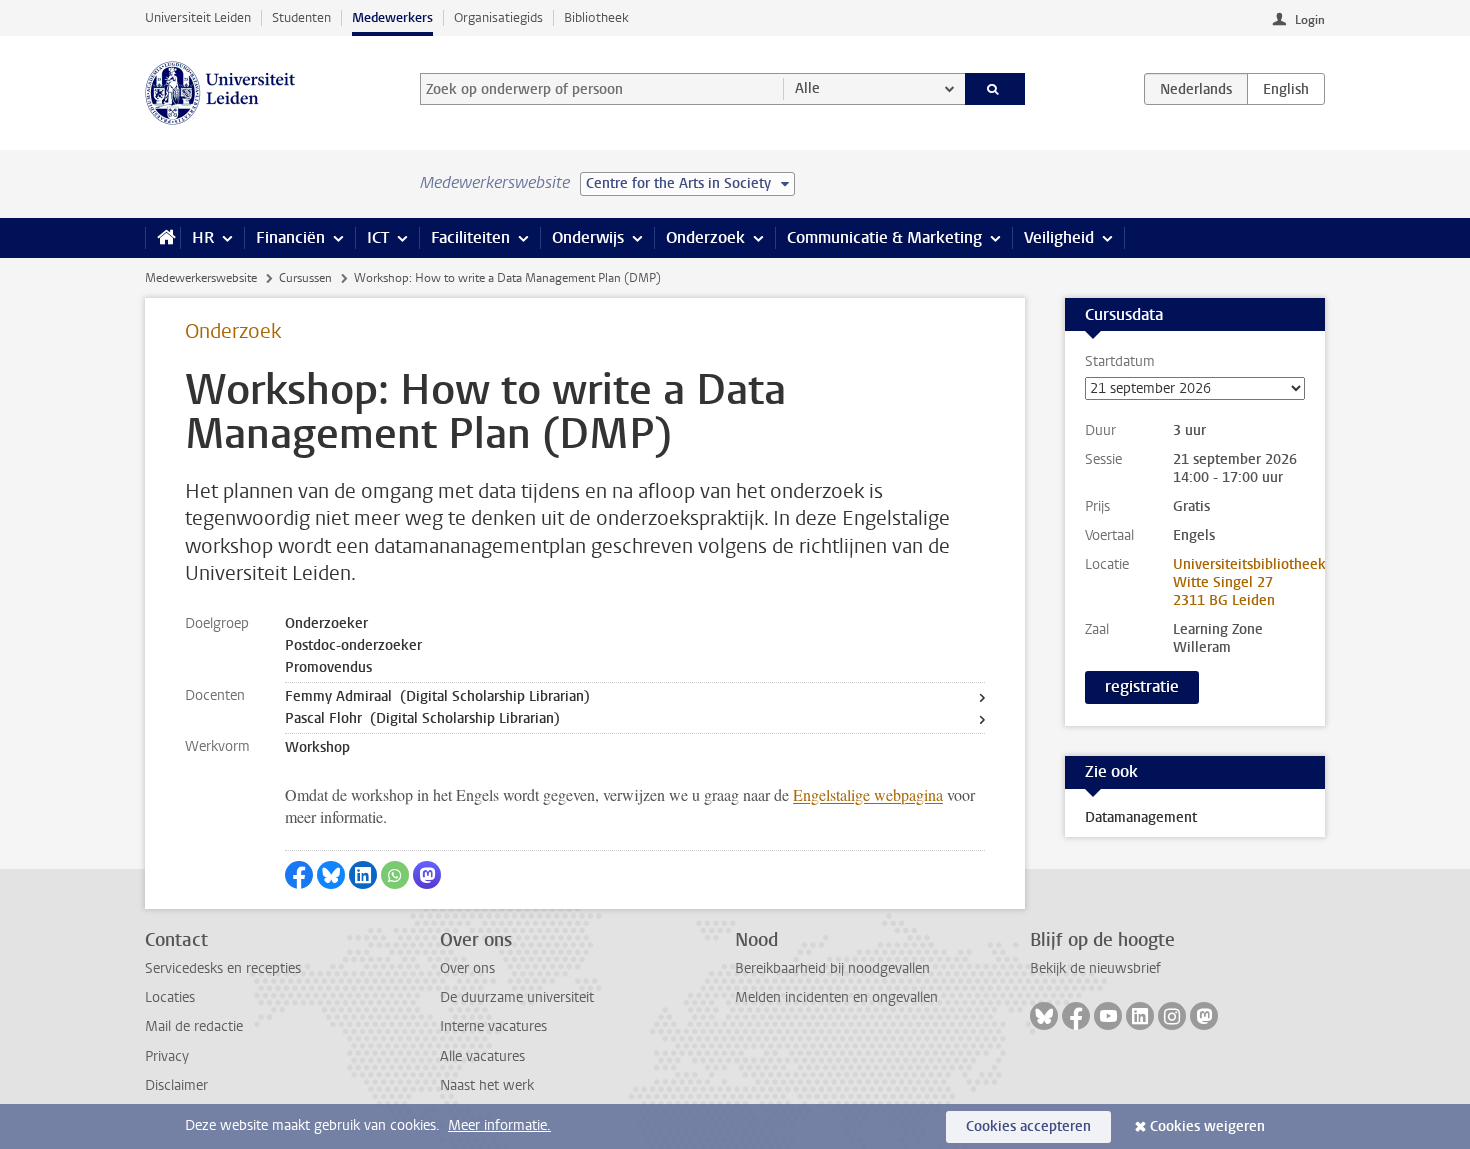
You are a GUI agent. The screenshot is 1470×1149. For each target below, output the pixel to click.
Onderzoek (705, 237)
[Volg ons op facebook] (1076, 1016)
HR (203, 237)
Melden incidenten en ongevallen (836, 997)
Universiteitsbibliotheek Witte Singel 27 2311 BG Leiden (1249, 582)
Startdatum (1120, 362)
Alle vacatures (482, 1056)
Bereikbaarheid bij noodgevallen (832, 968)
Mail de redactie (194, 1026)
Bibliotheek (596, 17)
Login (1310, 20)
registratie (1142, 686)
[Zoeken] (995, 89)
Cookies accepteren (1028, 1126)
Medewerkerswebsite (201, 278)
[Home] (162, 238)
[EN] (1286, 89)
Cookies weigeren (1207, 1126)
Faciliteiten (470, 237)
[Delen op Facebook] (299, 875)
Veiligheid (1059, 237)
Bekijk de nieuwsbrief (1095, 968)
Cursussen (305, 278)
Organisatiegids (498, 17)
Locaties (170, 997)
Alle (807, 88)
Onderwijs (588, 237)
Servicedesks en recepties (223, 968)
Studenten (301, 17)
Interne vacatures (493, 1026)
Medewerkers (392, 17)
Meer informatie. (499, 1125)
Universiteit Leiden (198, 17)
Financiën (290, 237)
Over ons (467, 968)
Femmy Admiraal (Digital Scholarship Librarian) (437, 696)
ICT (378, 237)
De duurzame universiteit (517, 997)
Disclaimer (176, 1085)
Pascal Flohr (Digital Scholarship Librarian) (422, 718)
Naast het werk (487, 1085)
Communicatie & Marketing (884, 237)
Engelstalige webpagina (868, 794)
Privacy (167, 1056)
